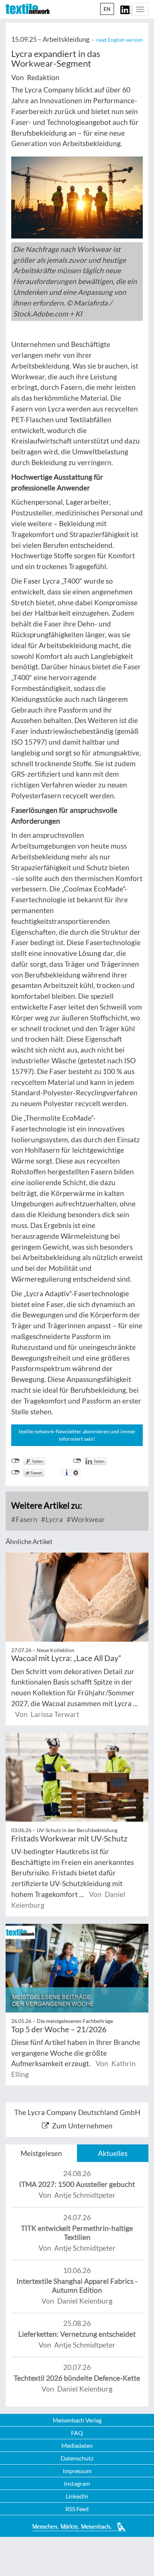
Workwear (87, 1519)
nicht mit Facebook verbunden (16, 1461)
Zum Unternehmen (82, 2126)
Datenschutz (77, 2458)
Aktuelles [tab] (113, 2153)
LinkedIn (77, 2496)
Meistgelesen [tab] (41, 2153)
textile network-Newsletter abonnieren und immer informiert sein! (77, 1435)
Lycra (53, 1519)
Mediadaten (77, 2445)
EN (107, 9)
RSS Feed (77, 2509)
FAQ (77, 2433)
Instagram (77, 2483)
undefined (77, 1461)
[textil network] (28, 9)
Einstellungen (76, 1472)
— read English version (117, 40)
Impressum (77, 2471)
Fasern (26, 1519)
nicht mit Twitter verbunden (16, 1472)
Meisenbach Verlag (77, 2420)
